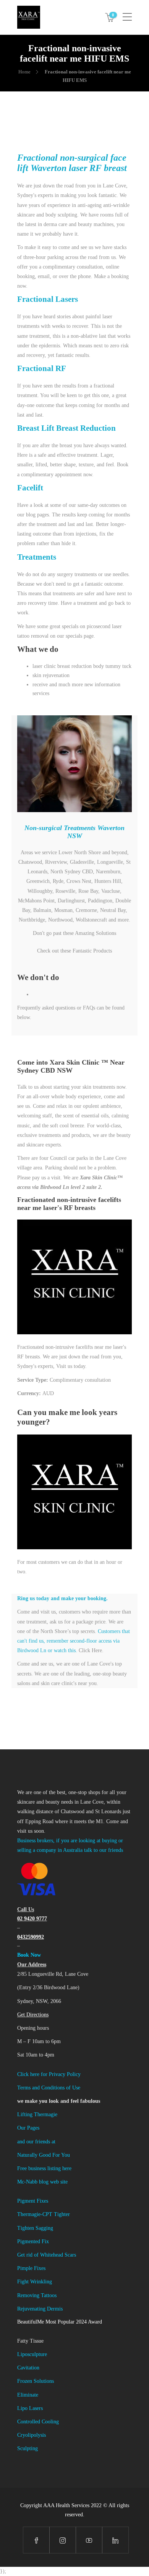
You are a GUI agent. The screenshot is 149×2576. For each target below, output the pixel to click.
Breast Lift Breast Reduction (66, 428)
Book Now (29, 1955)
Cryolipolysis (32, 2435)
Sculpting (28, 2448)
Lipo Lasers (30, 2408)
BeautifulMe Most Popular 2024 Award (60, 2322)
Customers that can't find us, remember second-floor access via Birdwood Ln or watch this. (74, 1641)
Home (24, 72)
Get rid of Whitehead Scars (47, 2255)
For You (61, 2155)
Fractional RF (42, 368)
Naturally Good (35, 2155)
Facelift (30, 488)
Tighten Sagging (35, 2228)
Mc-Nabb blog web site (42, 2182)
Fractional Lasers (48, 299)
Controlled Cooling (38, 2422)
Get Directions (33, 2015)
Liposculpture (32, 2354)
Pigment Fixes (33, 2201)
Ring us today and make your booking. (62, 1598)
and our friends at (36, 2142)
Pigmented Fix (33, 2241)
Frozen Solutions (36, 2381)
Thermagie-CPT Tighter (44, 2214)
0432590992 (31, 1937)
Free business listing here (44, 2168)
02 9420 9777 (32, 1919)
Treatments (37, 557)
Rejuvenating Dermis (40, 2309)
